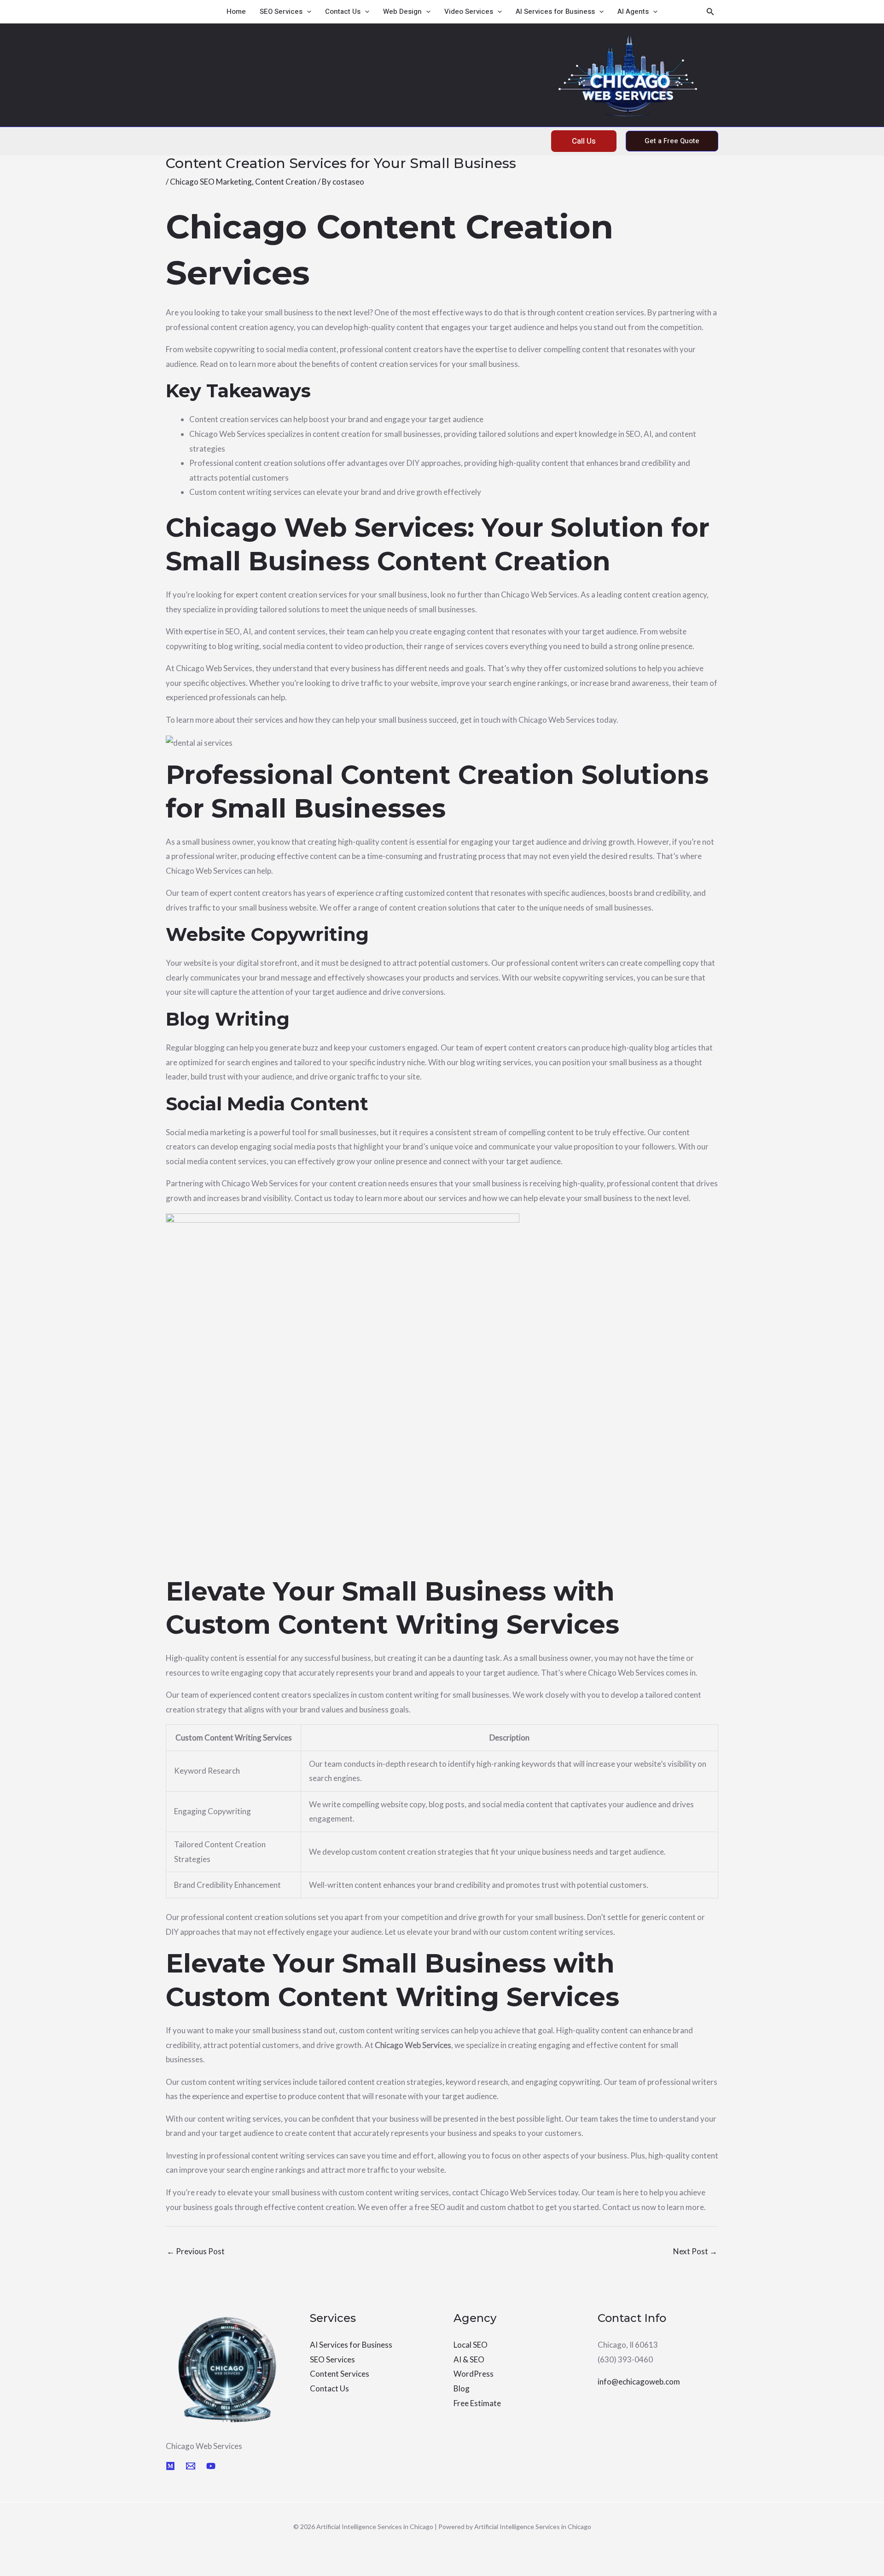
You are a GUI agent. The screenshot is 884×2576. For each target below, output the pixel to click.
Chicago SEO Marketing (211, 182)
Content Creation (286, 182)
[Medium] (170, 2466)
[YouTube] (211, 2466)
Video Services (469, 12)
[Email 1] (191, 2466)
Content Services (340, 2374)
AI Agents (633, 12)
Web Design (402, 12)
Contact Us (343, 12)
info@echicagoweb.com (639, 2382)
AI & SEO (469, 2359)
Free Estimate (477, 2403)
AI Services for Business (555, 12)
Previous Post (196, 2251)
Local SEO (471, 2345)
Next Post (695, 2251)
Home (236, 12)
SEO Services (281, 12)
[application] (307, 12)
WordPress (474, 2374)
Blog (462, 2388)
